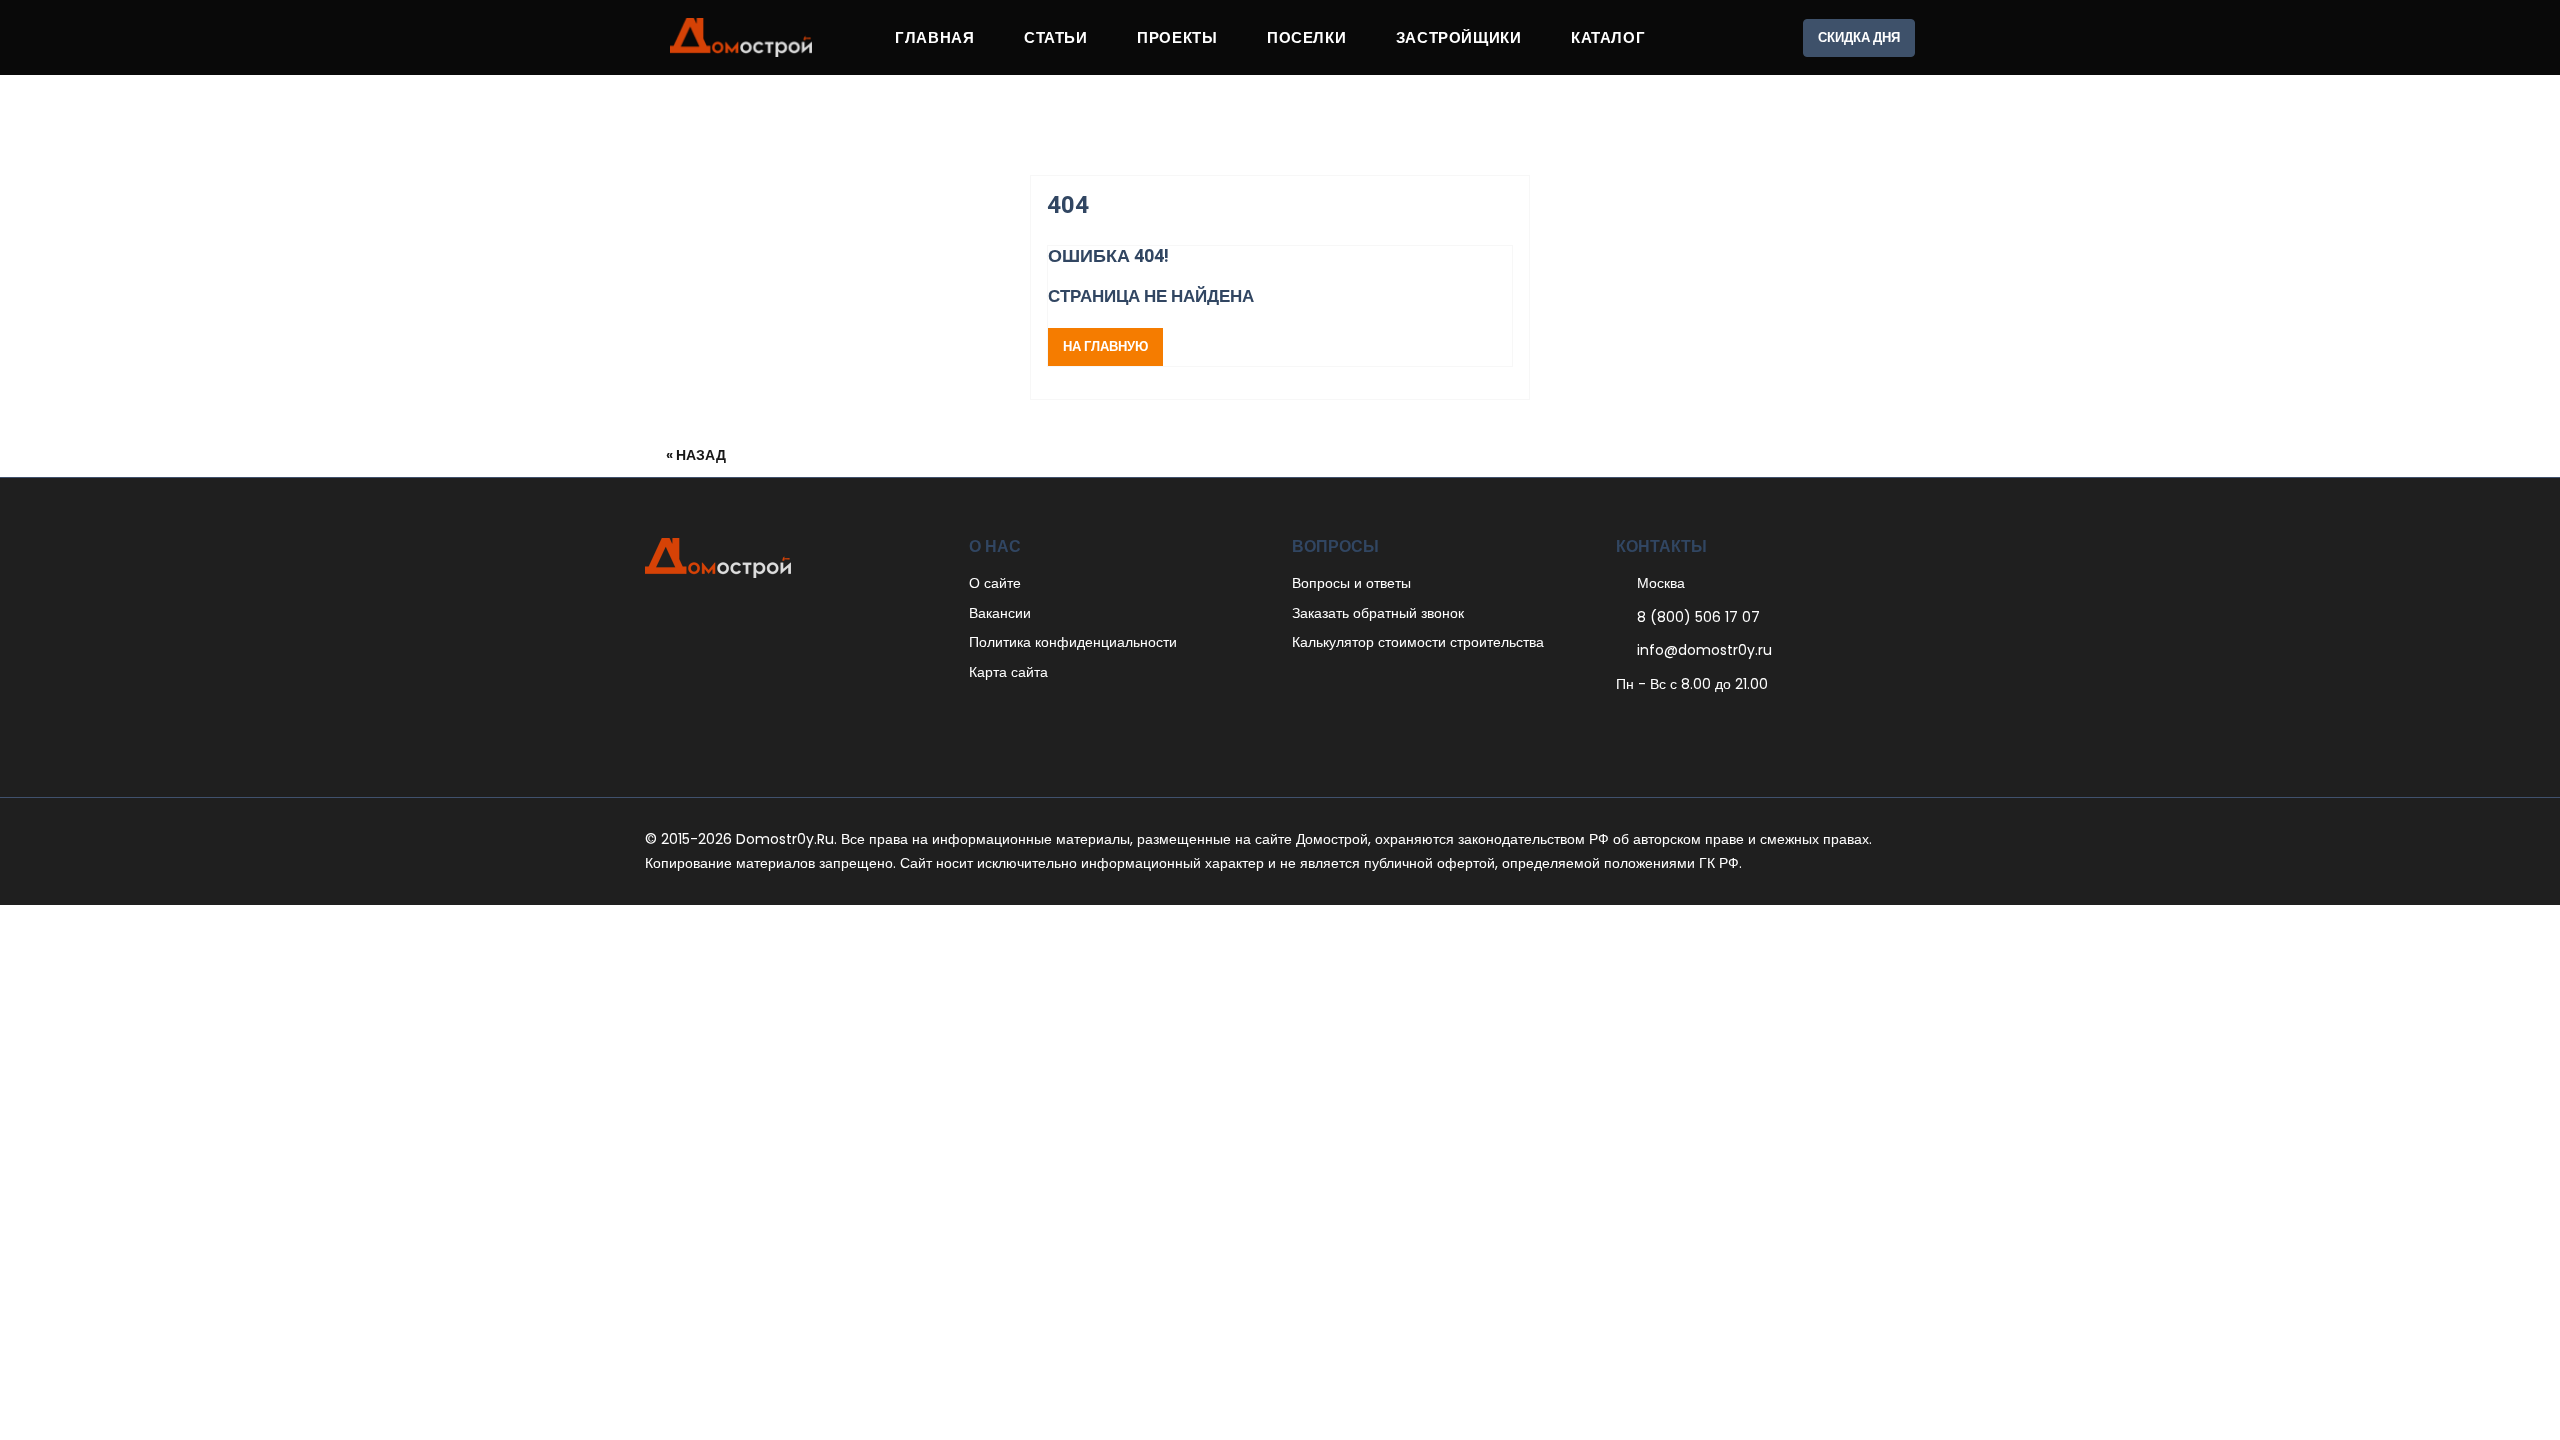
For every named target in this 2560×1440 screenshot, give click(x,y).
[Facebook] (1621, 724)
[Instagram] (1705, 724)
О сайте (995, 583)
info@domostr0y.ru (1704, 650)
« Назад (696, 455)
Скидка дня (1859, 37)
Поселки (1306, 37)
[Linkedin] (1684, 724)
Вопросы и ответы (1351, 583)
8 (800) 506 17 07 (1698, 617)
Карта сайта (1008, 672)
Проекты (1177, 37)
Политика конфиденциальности (1073, 642)
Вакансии (1000, 613)
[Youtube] (1726, 724)
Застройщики (1459, 37)
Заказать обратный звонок (1378, 613)
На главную (1105, 346)
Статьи (1056, 37)
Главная (934, 37)
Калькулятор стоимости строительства (1418, 642)
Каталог (1608, 37)
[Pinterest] (1663, 724)
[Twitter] (1642, 724)
